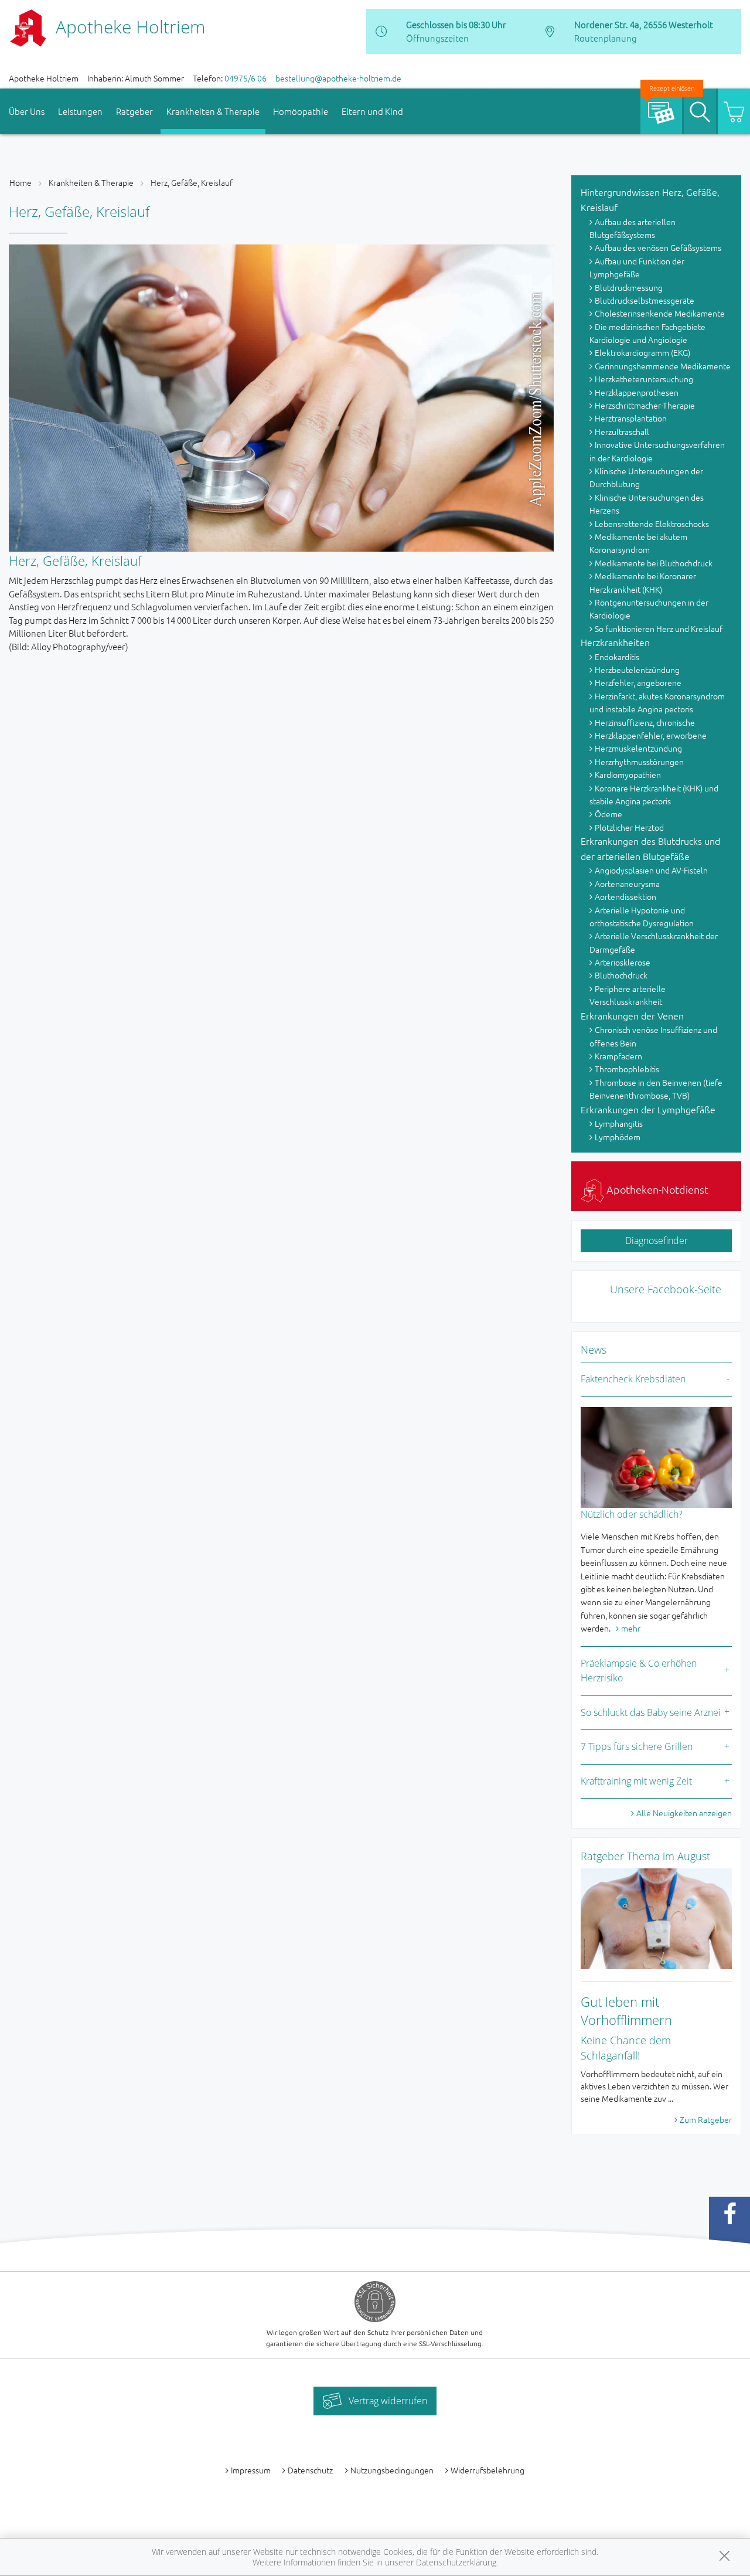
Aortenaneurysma (627, 883)
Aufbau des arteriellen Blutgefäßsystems (633, 228)
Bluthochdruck (621, 975)
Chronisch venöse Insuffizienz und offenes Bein (653, 1036)
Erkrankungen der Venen (632, 1015)
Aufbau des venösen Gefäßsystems (658, 247)
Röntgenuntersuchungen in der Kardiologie (649, 609)
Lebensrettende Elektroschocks (652, 524)
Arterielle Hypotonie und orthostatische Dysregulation (642, 916)
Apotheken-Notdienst (656, 1189)
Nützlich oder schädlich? (632, 1514)
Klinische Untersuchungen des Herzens (647, 504)
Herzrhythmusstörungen (639, 762)
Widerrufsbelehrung (487, 2470)
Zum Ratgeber (706, 2119)
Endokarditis (617, 657)
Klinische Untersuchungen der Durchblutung (646, 477)
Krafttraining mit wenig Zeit (636, 1781)
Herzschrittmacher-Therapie (645, 405)
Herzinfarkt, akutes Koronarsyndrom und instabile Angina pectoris (657, 702)
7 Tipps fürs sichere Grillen (637, 1746)
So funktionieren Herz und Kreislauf (659, 628)
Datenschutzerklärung (456, 2562)
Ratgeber (134, 111)
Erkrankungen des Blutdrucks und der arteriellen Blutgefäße (650, 848)
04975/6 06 (246, 78)
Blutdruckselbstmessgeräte (645, 300)
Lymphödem (618, 1137)
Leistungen (80, 111)
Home (21, 182)
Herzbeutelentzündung (637, 670)
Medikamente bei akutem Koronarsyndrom (638, 543)
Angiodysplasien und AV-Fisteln (651, 870)
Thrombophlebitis (627, 1069)
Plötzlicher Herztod (629, 827)
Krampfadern (618, 1056)
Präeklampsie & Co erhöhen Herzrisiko (639, 1671)
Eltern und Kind (372, 111)
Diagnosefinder (657, 1241)
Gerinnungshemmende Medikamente (663, 366)
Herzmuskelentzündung (638, 748)
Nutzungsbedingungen (392, 2470)
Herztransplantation (631, 418)
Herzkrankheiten (615, 642)
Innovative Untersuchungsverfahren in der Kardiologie (657, 451)
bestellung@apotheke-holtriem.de (338, 78)
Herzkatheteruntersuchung (644, 379)
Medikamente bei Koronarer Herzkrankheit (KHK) (643, 582)
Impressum (251, 2470)
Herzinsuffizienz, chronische (645, 722)
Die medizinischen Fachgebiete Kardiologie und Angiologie (647, 333)
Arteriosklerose (623, 962)
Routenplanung (606, 38)
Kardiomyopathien (628, 774)
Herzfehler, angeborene (638, 682)
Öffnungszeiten (437, 38)
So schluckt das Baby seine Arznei (651, 1712)
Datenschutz (310, 2470)
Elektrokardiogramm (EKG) (642, 352)
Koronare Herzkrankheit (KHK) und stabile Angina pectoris (654, 794)
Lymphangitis (619, 1123)
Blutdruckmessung (629, 287)
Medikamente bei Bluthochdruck (654, 563)
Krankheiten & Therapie (213, 111)
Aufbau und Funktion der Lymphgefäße (637, 267)
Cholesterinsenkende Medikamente (660, 313)
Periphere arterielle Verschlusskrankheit (628, 995)
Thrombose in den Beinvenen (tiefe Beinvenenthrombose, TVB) (656, 1089)
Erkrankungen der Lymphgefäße (648, 1109)
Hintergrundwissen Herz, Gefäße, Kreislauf (650, 199)
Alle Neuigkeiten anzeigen (684, 1813)
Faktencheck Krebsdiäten (633, 1379)
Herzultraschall (622, 431)
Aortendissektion (625, 896)
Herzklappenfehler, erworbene (651, 735)
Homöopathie (301, 111)
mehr (631, 1628)
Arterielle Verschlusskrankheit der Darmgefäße (654, 942)
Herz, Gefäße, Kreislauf (192, 182)
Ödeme (608, 814)
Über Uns (27, 111)
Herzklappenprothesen (637, 392)
